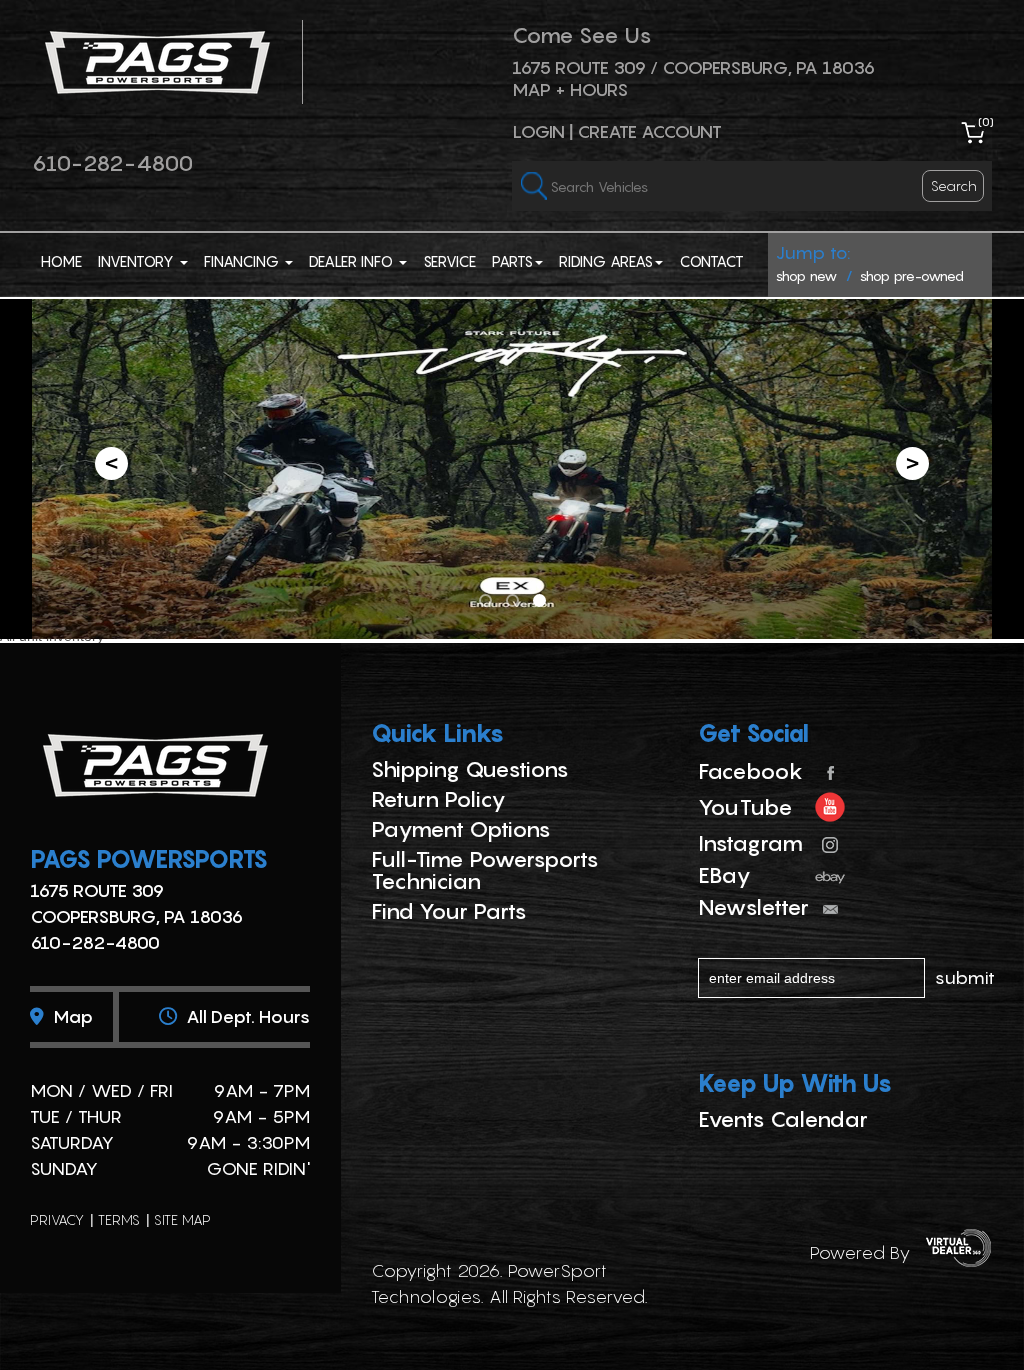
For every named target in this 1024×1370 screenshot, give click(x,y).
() (986, 121)
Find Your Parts (449, 911)
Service (449, 261)
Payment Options (461, 829)
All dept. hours (246, 1016)
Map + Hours (570, 89)
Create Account (649, 131)
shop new (806, 275)
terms (119, 1219)
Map (71, 1016)
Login (538, 131)
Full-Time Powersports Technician (485, 870)
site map (182, 1219)
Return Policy (438, 799)
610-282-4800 (112, 163)
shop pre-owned (912, 275)
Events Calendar (783, 1119)
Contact (711, 261)
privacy (57, 1219)
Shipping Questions (470, 769)
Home (61, 261)
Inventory (138, 261)
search (954, 185)
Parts (512, 261)
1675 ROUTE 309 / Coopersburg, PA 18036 (693, 67)
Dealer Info (353, 261)
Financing (243, 261)
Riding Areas (606, 261)
